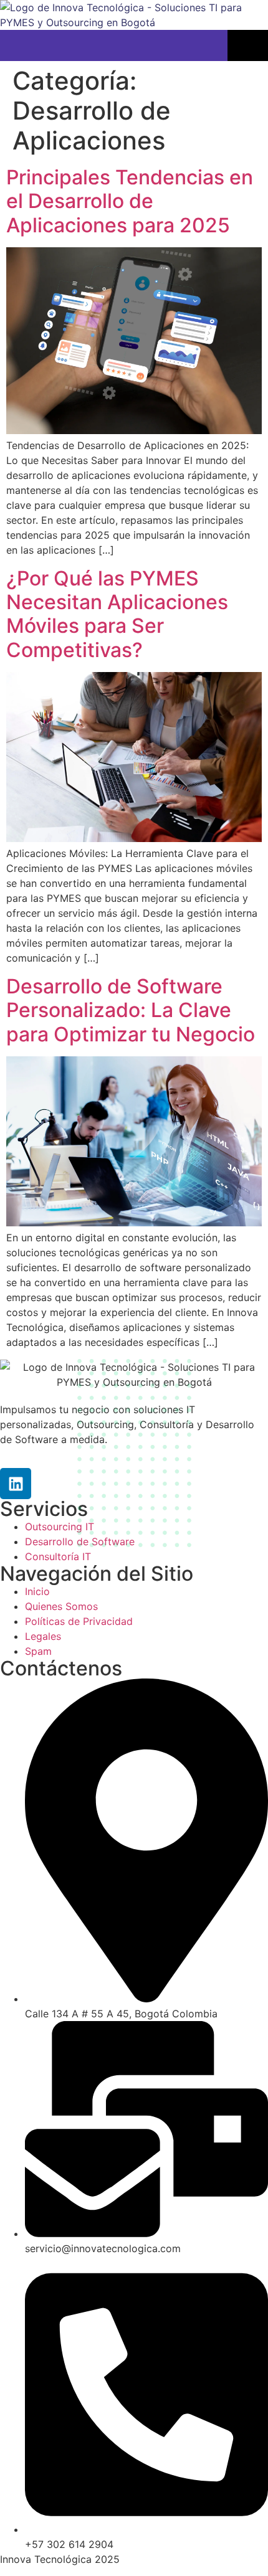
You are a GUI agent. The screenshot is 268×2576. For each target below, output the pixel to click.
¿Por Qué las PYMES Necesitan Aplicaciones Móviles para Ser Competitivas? (117, 614)
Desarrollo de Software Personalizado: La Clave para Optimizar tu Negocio (131, 1010)
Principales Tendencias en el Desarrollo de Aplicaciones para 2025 (130, 201)
